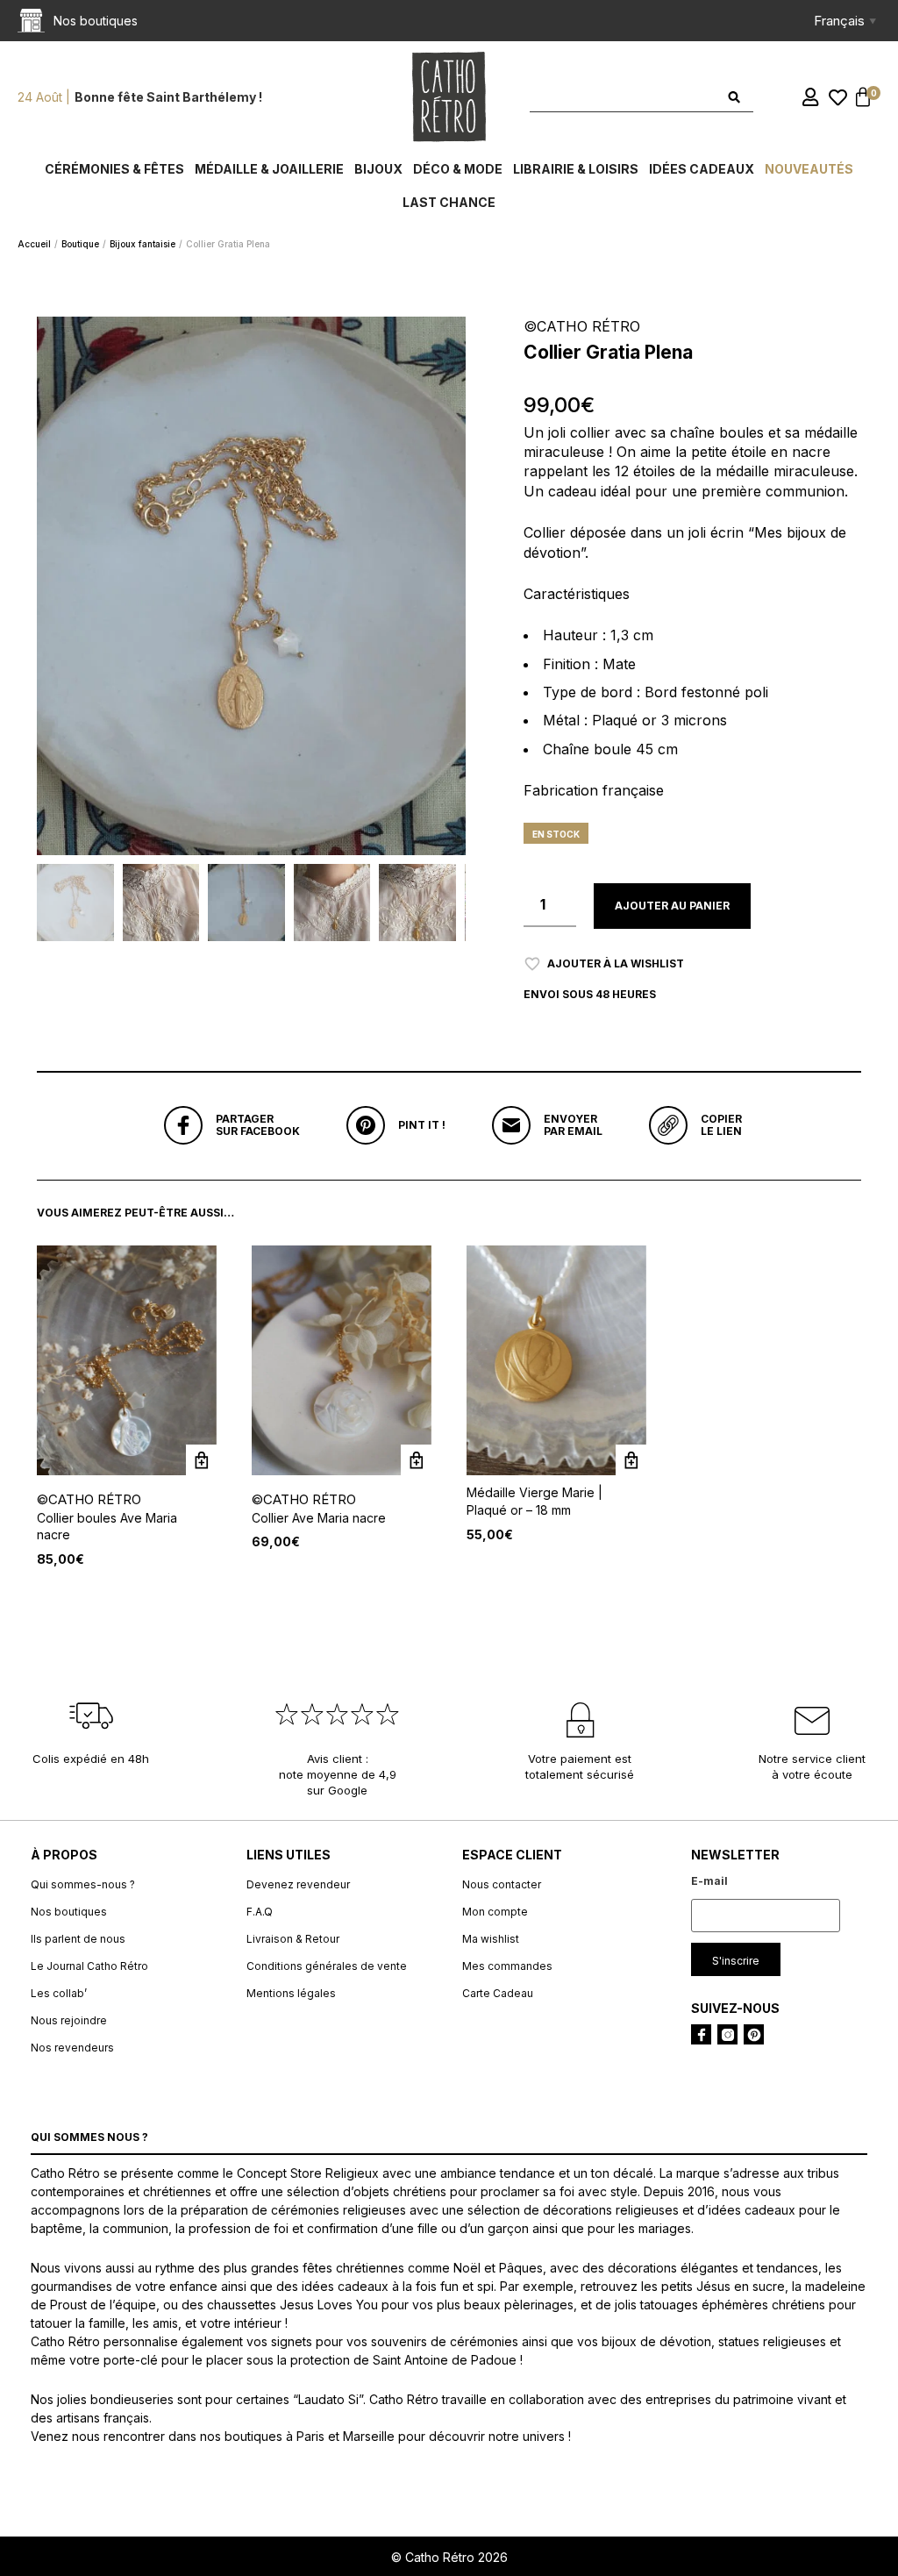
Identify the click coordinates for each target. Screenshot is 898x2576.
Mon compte (495, 1912)
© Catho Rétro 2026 (449, 2557)
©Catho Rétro (89, 1499)
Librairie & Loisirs (576, 169)
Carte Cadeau (498, 1993)
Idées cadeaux (702, 169)
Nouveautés (809, 169)
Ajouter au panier (672, 906)
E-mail (709, 1881)
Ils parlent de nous (78, 1939)
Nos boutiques (69, 1912)
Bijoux (378, 169)
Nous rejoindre (69, 2020)
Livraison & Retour (293, 1939)
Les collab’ (59, 1993)
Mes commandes (507, 1966)
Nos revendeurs (72, 2048)
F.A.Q (260, 1912)
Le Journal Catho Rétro (89, 1966)
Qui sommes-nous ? (83, 1884)
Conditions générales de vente (327, 1966)
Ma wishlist (491, 1939)
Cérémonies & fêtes (114, 169)
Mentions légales (291, 1993)
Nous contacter (502, 1884)
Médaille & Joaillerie (269, 169)
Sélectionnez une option (201, 1460)
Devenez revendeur (298, 1884)
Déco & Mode (458, 169)
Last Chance (449, 202)
